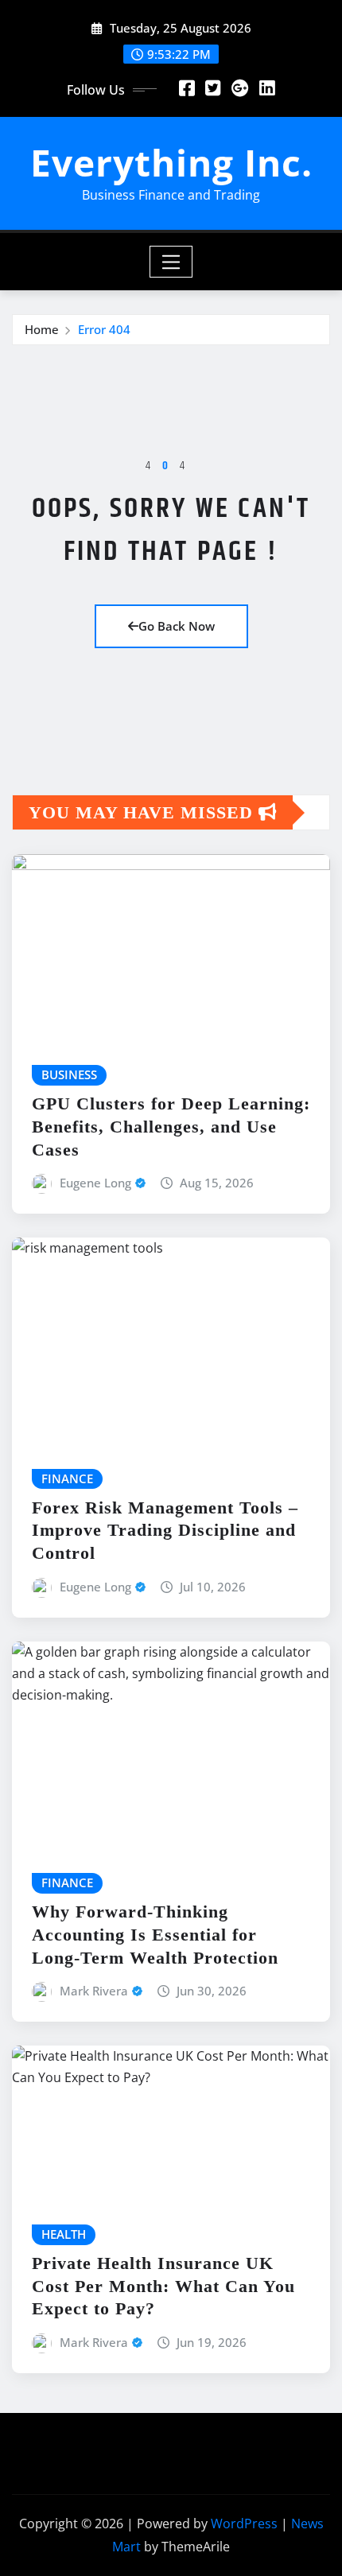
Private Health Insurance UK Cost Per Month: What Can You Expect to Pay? (163, 2286)
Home (42, 329)
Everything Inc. (171, 162)
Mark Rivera (94, 1991)
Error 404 (104, 329)
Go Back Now (177, 626)
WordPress (244, 2524)
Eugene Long (95, 1183)
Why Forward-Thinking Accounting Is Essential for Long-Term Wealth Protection (155, 1934)
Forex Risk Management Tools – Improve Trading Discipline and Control (165, 1530)
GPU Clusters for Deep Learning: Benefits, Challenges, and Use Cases (171, 1126)
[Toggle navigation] (171, 262)
